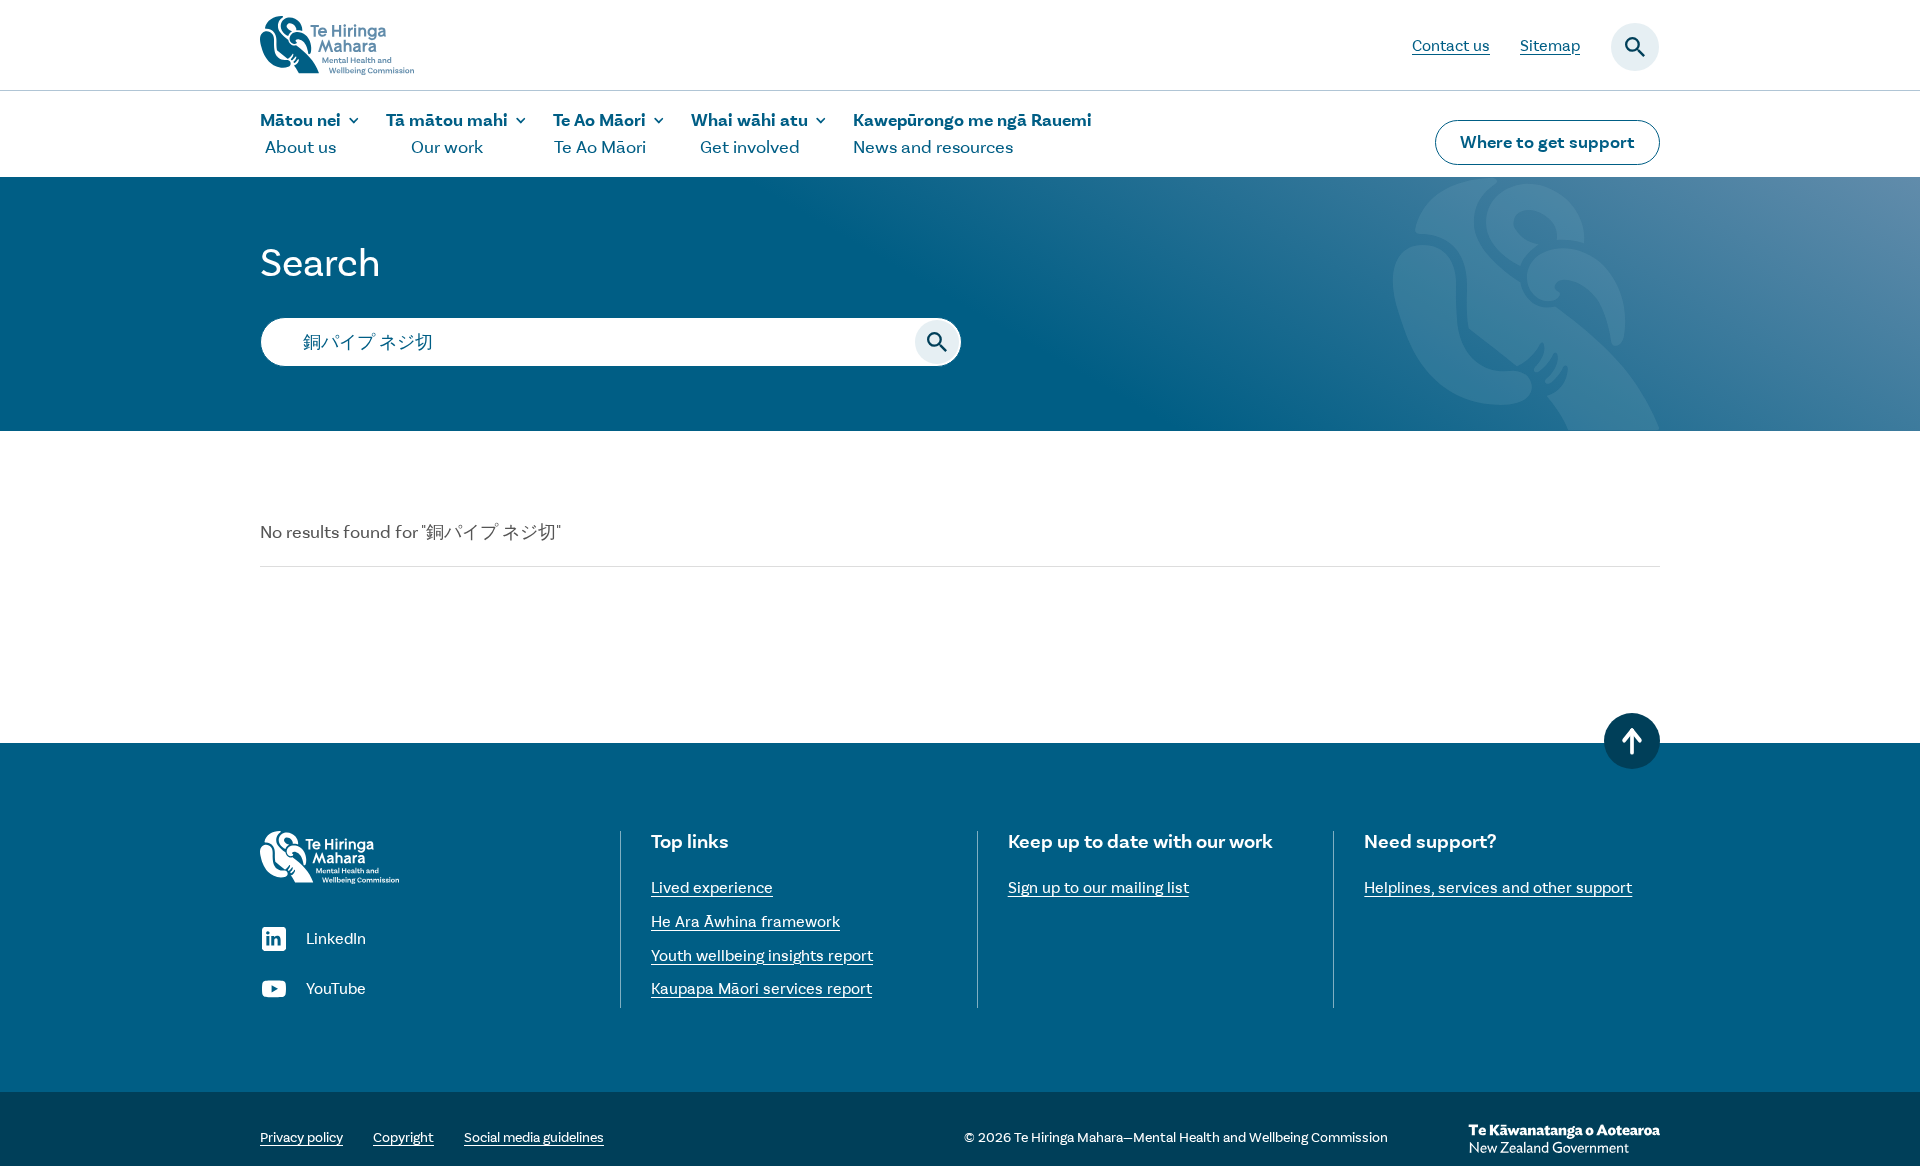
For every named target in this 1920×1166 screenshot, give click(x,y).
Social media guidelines (534, 1137)
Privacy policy (301, 1137)
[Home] (329, 857)
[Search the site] (937, 342)
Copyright (403, 1137)
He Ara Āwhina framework (745, 921)
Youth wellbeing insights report (762, 955)
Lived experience (712, 887)
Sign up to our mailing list (1098, 887)
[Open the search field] (1635, 47)
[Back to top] (1632, 741)
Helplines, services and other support (1498, 887)
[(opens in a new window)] (1564, 1139)
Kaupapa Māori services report (761, 988)
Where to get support (1547, 142)
